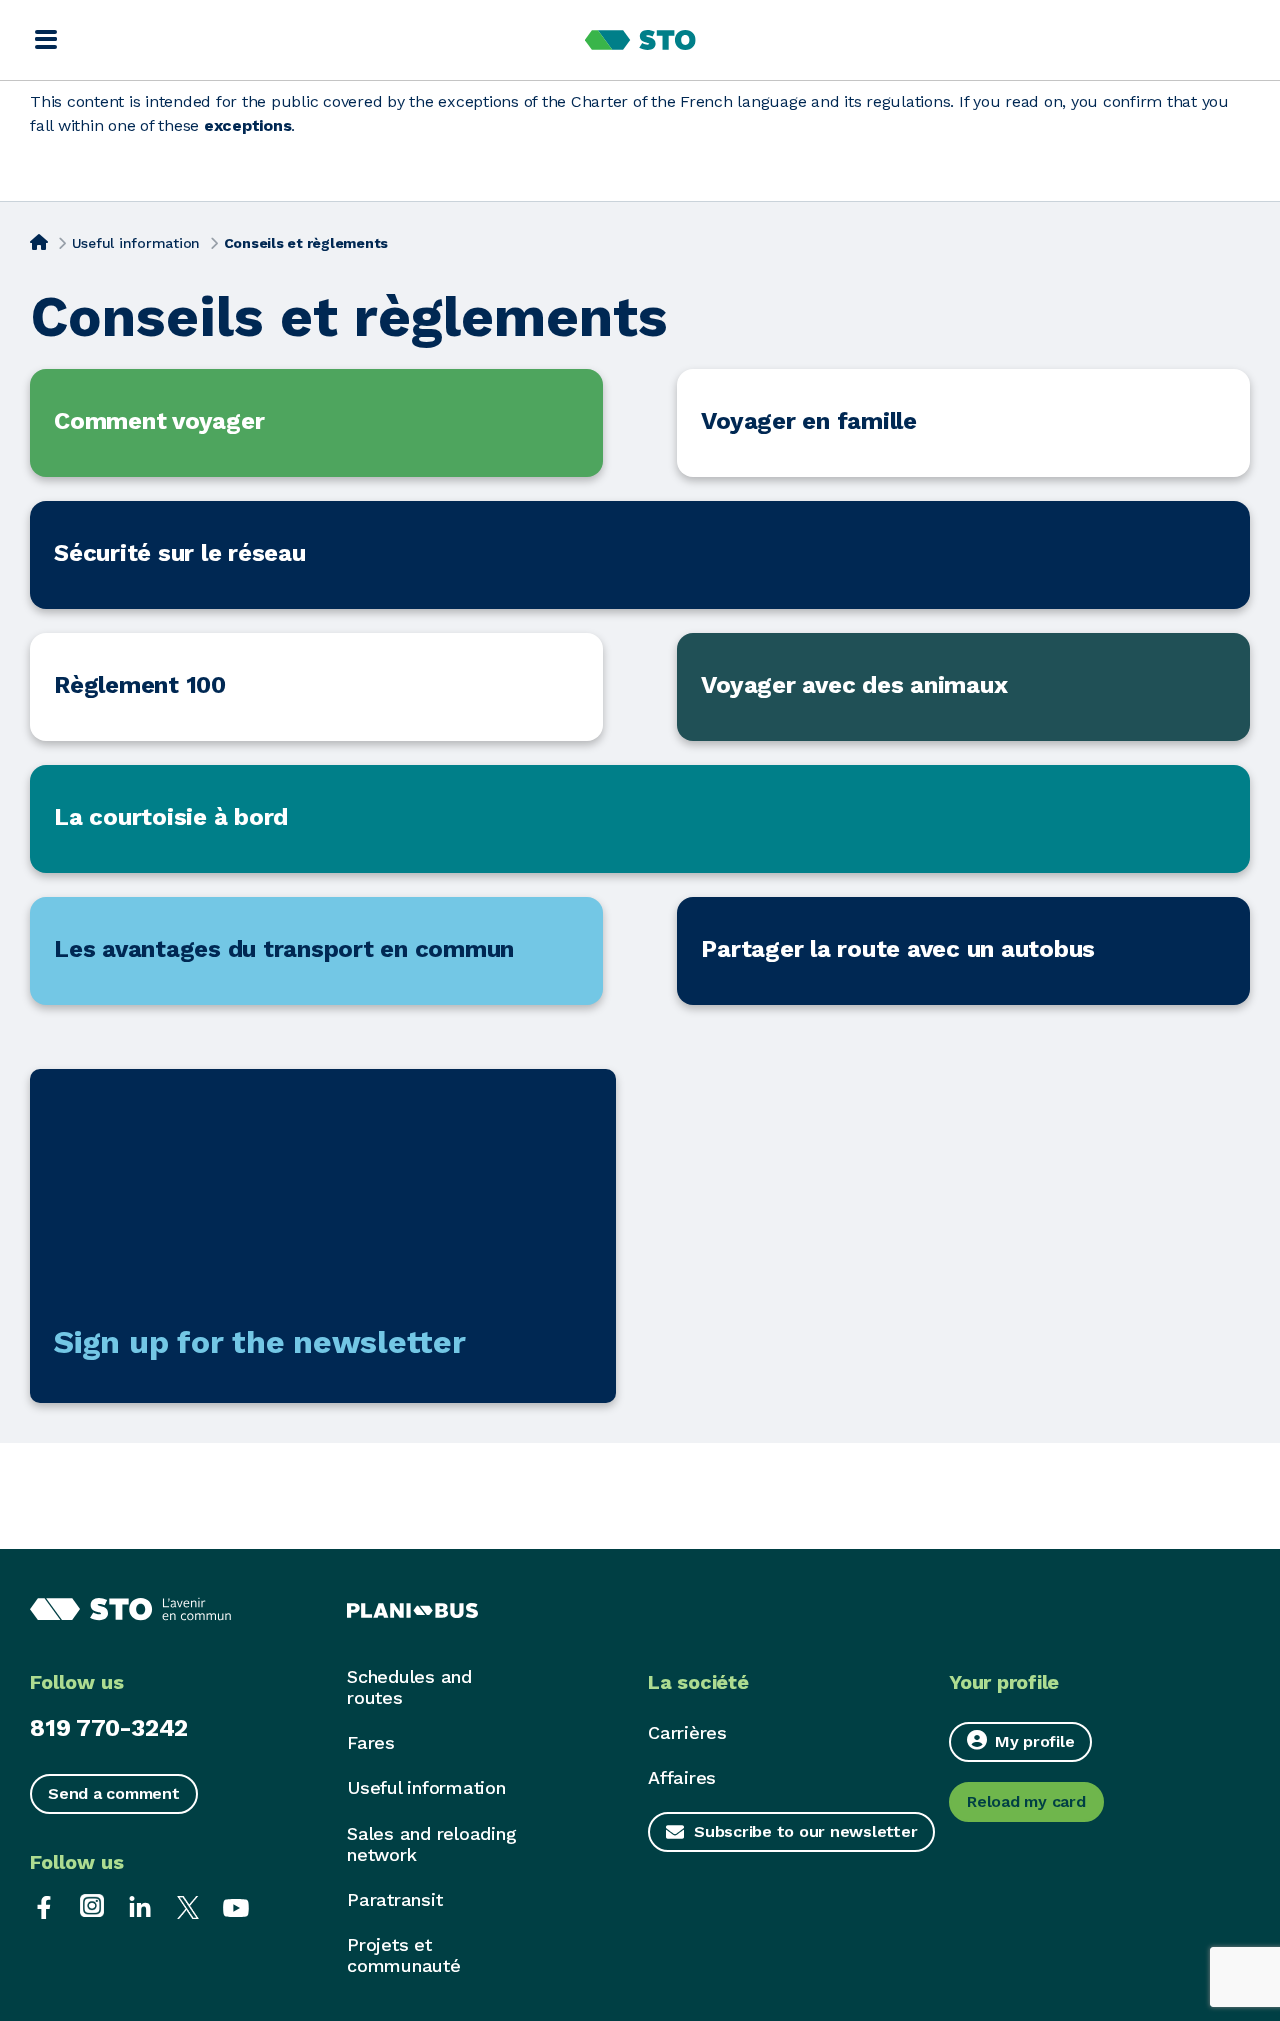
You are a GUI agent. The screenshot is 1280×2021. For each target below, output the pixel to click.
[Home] (39, 241)
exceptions (248, 125)
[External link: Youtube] (236, 1905)
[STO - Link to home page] (640, 40)
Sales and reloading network (431, 1844)
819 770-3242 (109, 1728)
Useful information (136, 243)
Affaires (682, 1777)
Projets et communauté (404, 1955)
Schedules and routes (409, 1687)
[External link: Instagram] (92, 1905)
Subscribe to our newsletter (805, 1831)
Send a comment (114, 1793)
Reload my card (1026, 1801)
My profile (1035, 1741)
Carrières (687, 1732)
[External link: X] (188, 1905)
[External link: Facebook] (44, 1905)
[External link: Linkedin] (140, 1905)
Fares (371, 1742)
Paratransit (394, 1899)
